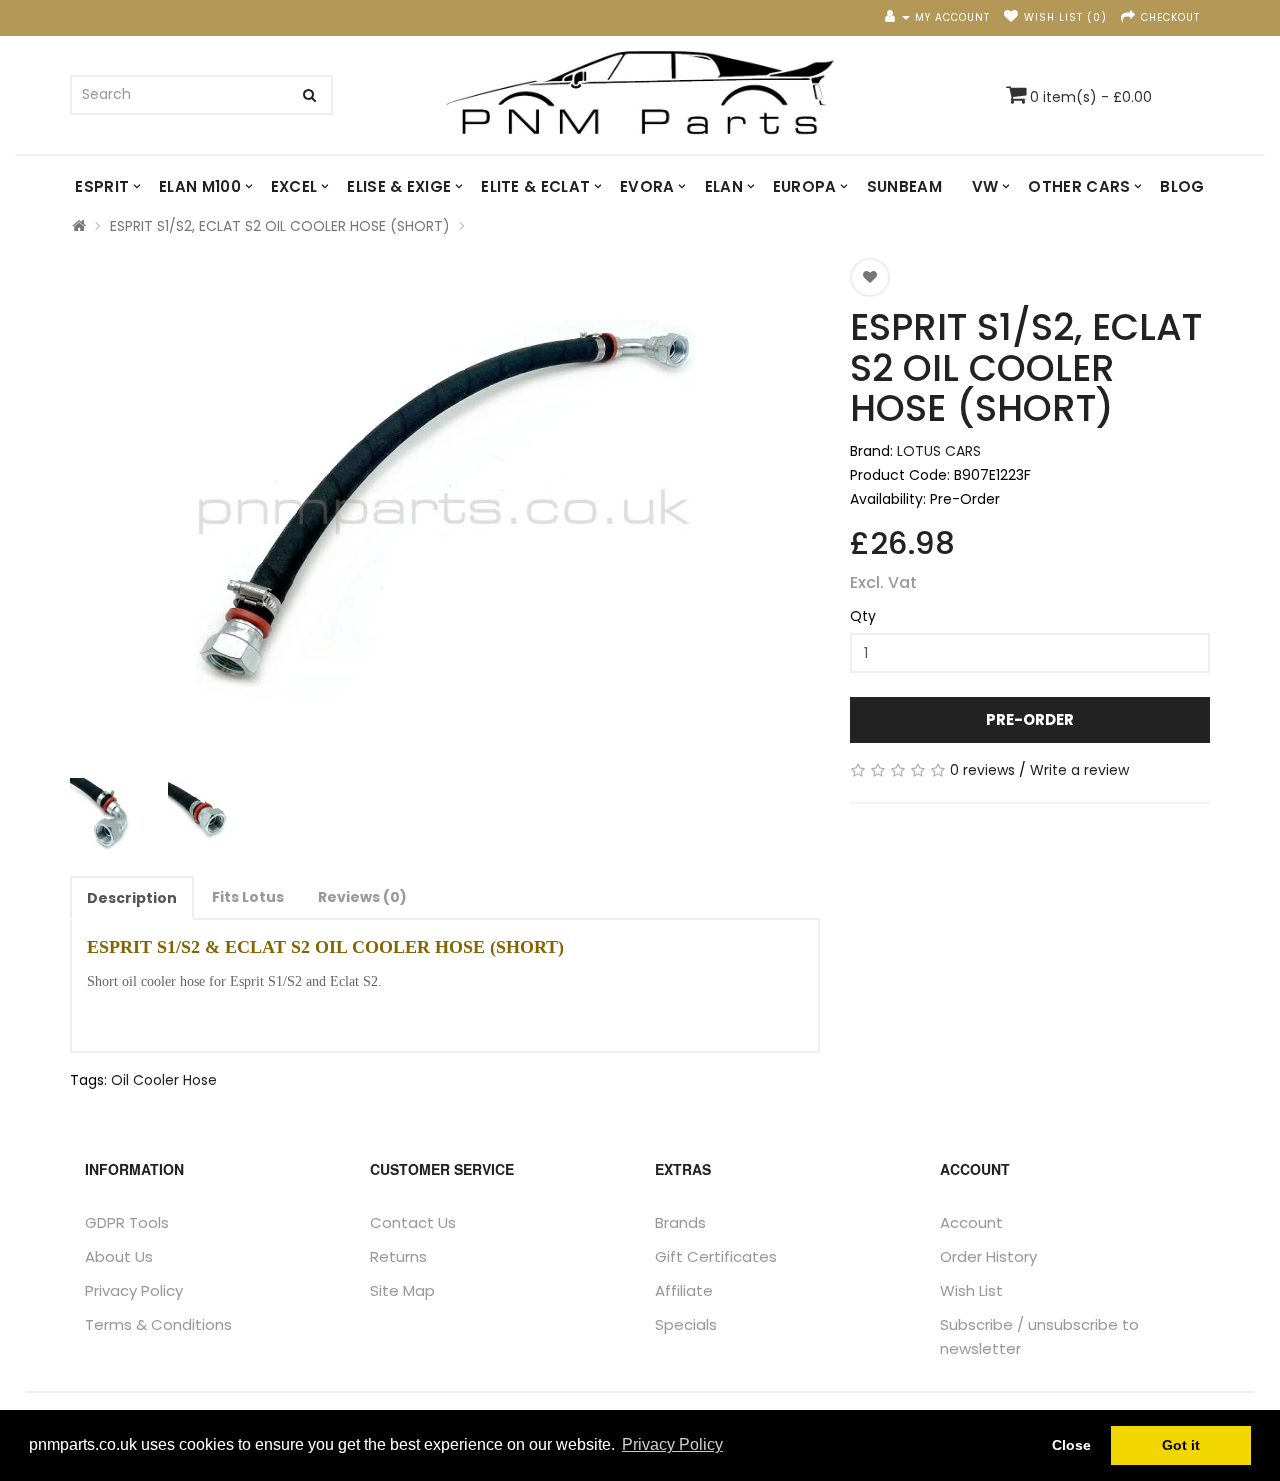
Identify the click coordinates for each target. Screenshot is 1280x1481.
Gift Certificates (716, 1256)
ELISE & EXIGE (399, 186)
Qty (863, 616)
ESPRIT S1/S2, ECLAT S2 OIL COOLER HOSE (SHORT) (280, 226)
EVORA (647, 186)
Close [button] (1071, 1445)
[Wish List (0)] (1011, 17)
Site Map (402, 1290)
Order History (988, 1256)
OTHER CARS (1079, 186)
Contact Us (413, 1222)
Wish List (971, 1290)
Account (971, 1222)
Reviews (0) (362, 897)
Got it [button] (1181, 1445)
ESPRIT (102, 186)
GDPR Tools (127, 1222)
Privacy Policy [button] (672, 1444)
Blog (1182, 186)
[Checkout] (1128, 17)
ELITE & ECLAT (535, 186)
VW (985, 186)
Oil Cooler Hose (164, 1080)
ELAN (724, 186)
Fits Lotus (248, 897)
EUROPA (805, 186)
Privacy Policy (134, 1290)
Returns (398, 1256)
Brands (680, 1222)
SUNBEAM (904, 186)
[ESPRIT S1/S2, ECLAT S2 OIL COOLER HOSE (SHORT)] (445, 508)
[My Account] (897, 17)
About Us (119, 1256)
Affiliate (684, 1290)
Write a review (1079, 770)
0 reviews (982, 770)
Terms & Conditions (158, 1324)
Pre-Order (1030, 719)
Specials (686, 1324)
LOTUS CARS (939, 451)
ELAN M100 (200, 186)
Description (132, 898)
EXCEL (294, 186)
